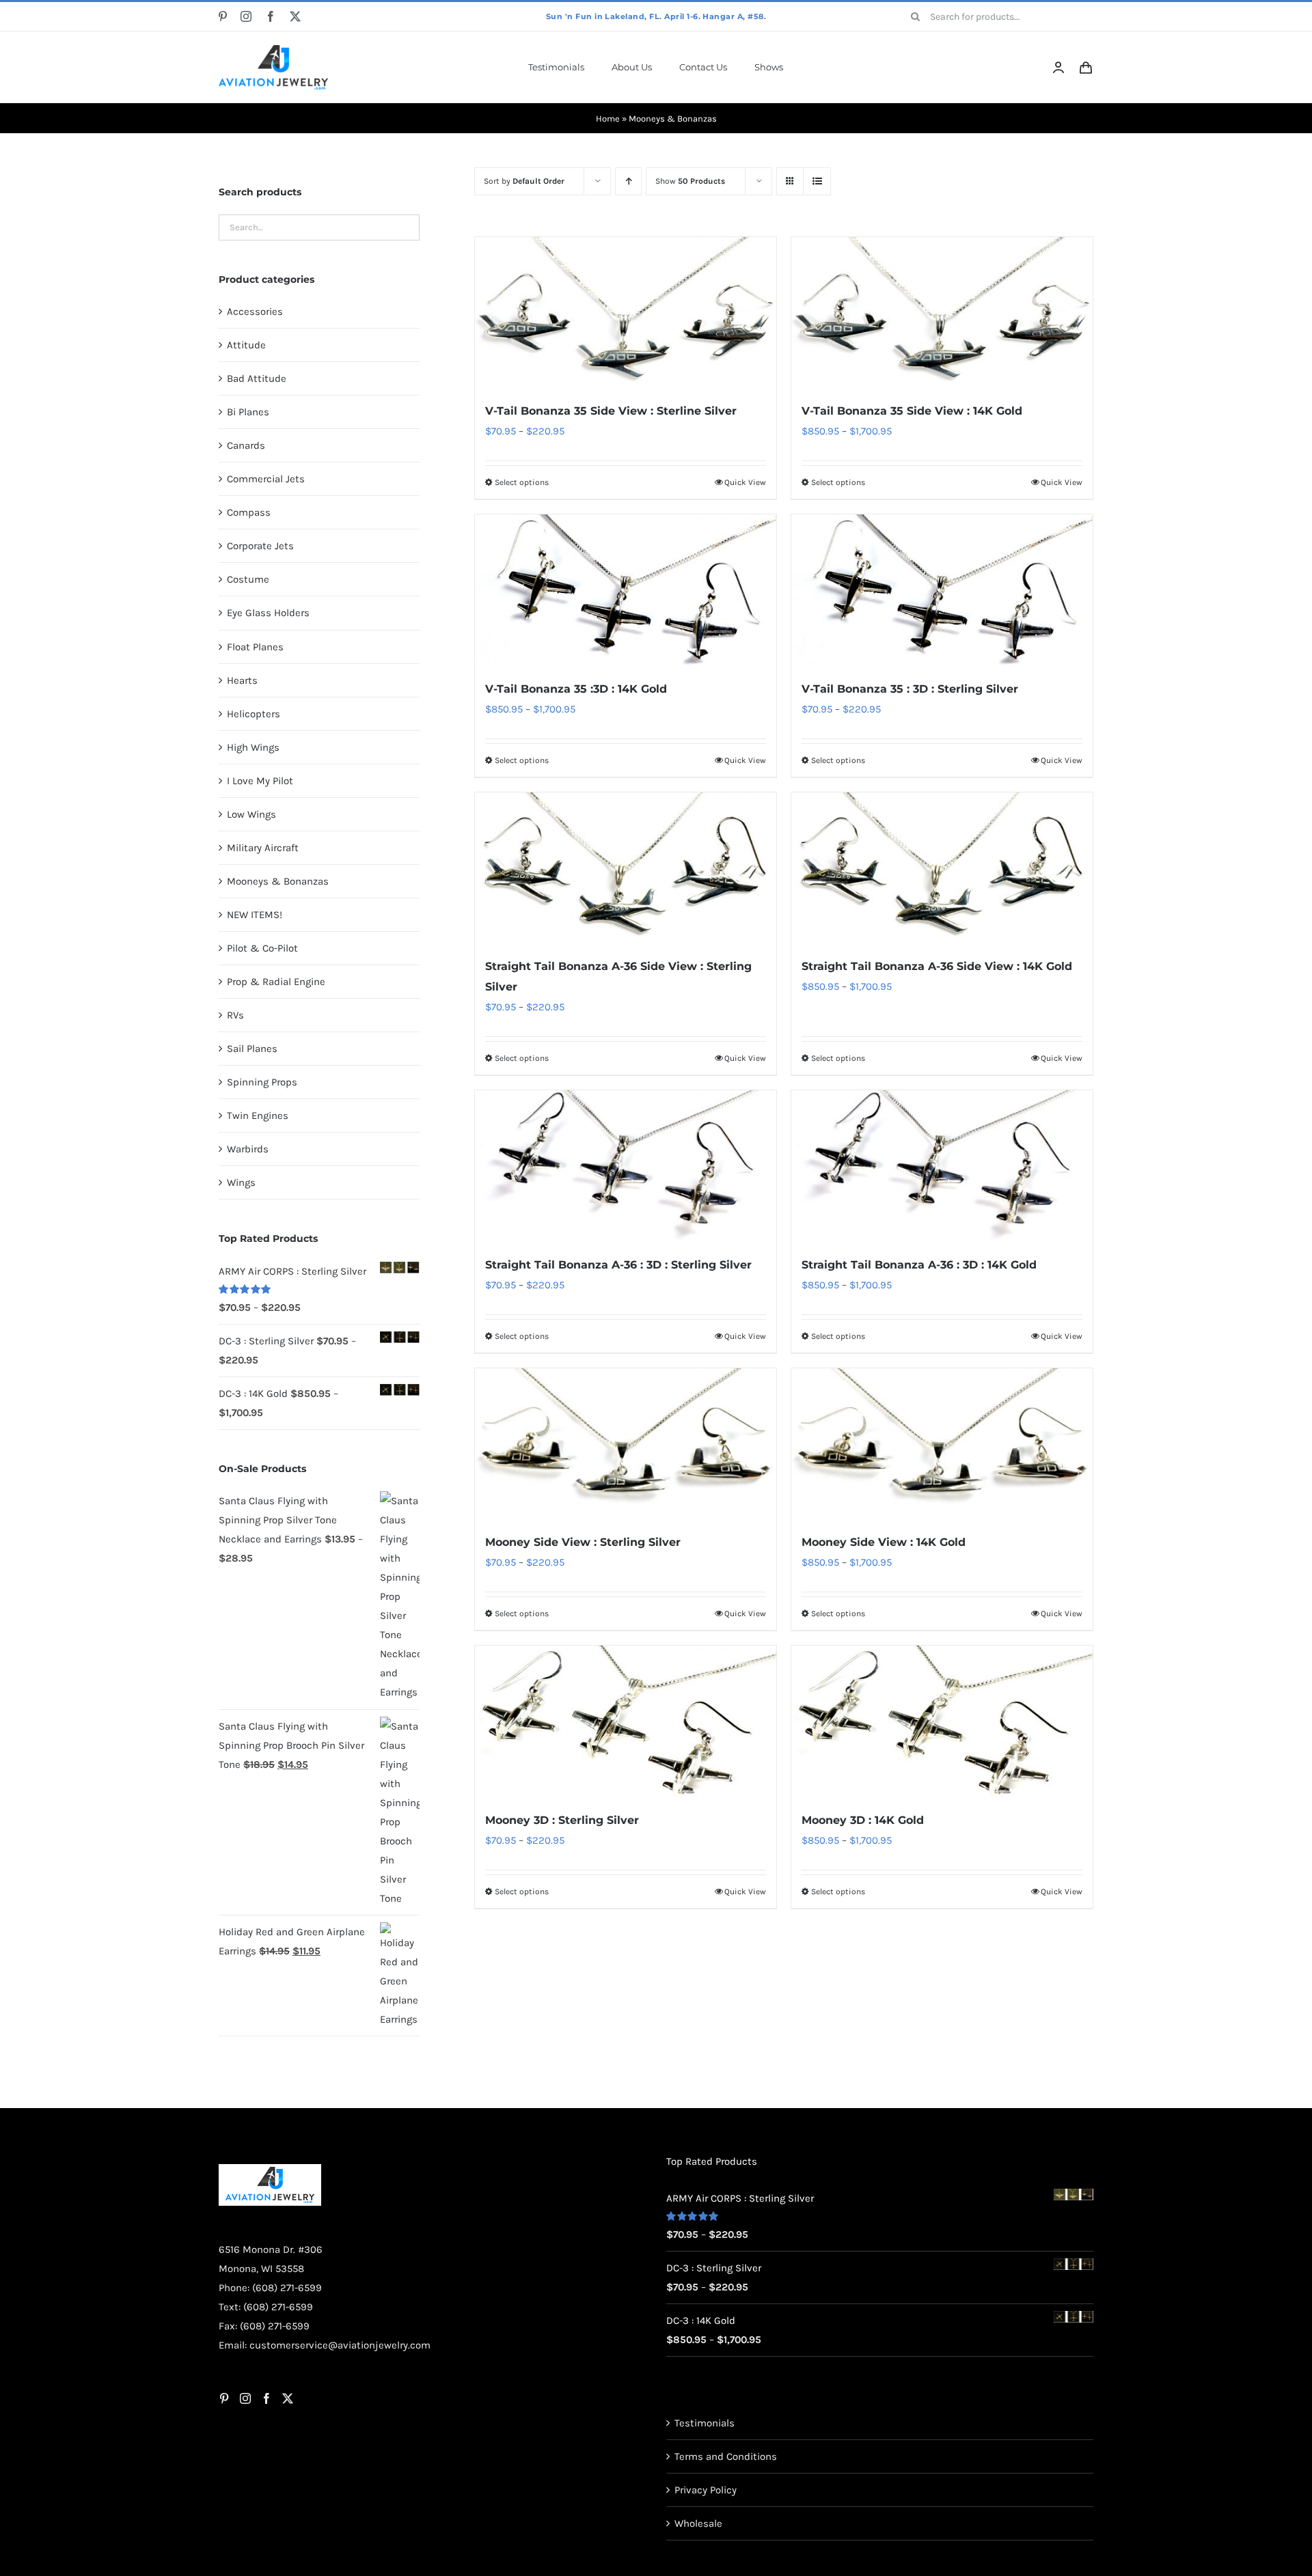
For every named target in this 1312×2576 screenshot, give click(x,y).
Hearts (242, 680)
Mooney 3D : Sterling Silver (562, 1820)
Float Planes (255, 647)
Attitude (246, 345)
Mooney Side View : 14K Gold (884, 1542)
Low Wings (251, 814)
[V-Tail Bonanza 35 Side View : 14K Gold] (942, 312)
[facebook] (271, 16)
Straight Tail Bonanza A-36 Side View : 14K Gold (937, 966)
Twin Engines (258, 1116)
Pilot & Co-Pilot (262, 948)
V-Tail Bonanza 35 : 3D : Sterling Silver (910, 689)
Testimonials (705, 2423)
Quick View (745, 482)
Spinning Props (262, 1082)
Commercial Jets (266, 479)
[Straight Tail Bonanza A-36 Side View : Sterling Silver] (626, 868)
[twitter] (295, 16)
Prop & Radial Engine (276, 982)
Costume (248, 579)
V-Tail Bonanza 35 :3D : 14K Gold (576, 689)
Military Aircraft (263, 848)
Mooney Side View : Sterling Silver (583, 1542)
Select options (522, 482)
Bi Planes (248, 412)
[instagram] (246, 16)
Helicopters (254, 714)
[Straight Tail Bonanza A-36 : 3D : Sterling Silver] (626, 1165)
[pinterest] (223, 16)
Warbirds (248, 1149)
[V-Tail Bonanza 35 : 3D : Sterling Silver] (942, 590)
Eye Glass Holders (268, 613)
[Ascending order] (628, 181)
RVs (235, 1015)
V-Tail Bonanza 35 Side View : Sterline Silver (611, 411)
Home (608, 119)
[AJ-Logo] (273, 50)
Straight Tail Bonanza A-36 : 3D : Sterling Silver (618, 1265)
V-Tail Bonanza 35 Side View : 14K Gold (912, 411)
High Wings (253, 747)
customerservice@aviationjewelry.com (340, 2345)
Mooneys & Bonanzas (278, 881)
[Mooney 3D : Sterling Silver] (626, 1721)
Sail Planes (252, 1049)
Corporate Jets (260, 546)
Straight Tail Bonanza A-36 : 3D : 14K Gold (919, 1265)
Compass (249, 512)
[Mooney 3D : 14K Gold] (942, 1721)
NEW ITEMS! (255, 915)
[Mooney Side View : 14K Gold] (942, 1443)
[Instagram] (245, 2398)
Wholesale (698, 2523)
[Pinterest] (224, 2398)
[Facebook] (266, 2398)
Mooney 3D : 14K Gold (863, 1820)
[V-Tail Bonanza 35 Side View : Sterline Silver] (626, 312)
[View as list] (817, 181)
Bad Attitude (257, 378)
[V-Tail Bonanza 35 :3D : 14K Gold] (626, 590)
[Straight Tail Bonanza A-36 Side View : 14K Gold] (942, 868)
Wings (241, 1182)
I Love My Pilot (260, 781)
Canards (246, 445)
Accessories (255, 311)
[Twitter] (288, 2398)
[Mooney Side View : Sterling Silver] (626, 1443)
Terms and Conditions (726, 2456)
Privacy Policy (706, 2490)
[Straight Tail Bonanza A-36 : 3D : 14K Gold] (942, 1165)
